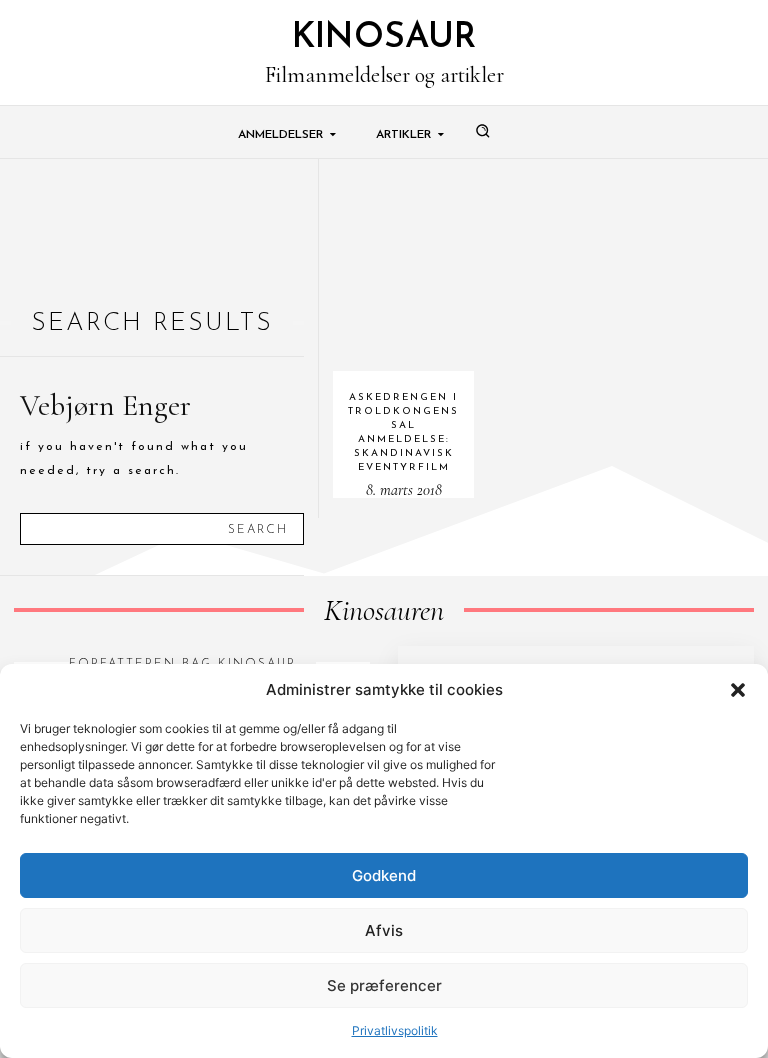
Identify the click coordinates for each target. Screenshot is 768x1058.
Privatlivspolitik (395, 1030)
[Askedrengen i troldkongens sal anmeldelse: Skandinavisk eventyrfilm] (404, 265)
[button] (738, 690)
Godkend (384, 875)
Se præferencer (384, 985)
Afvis (384, 930)
